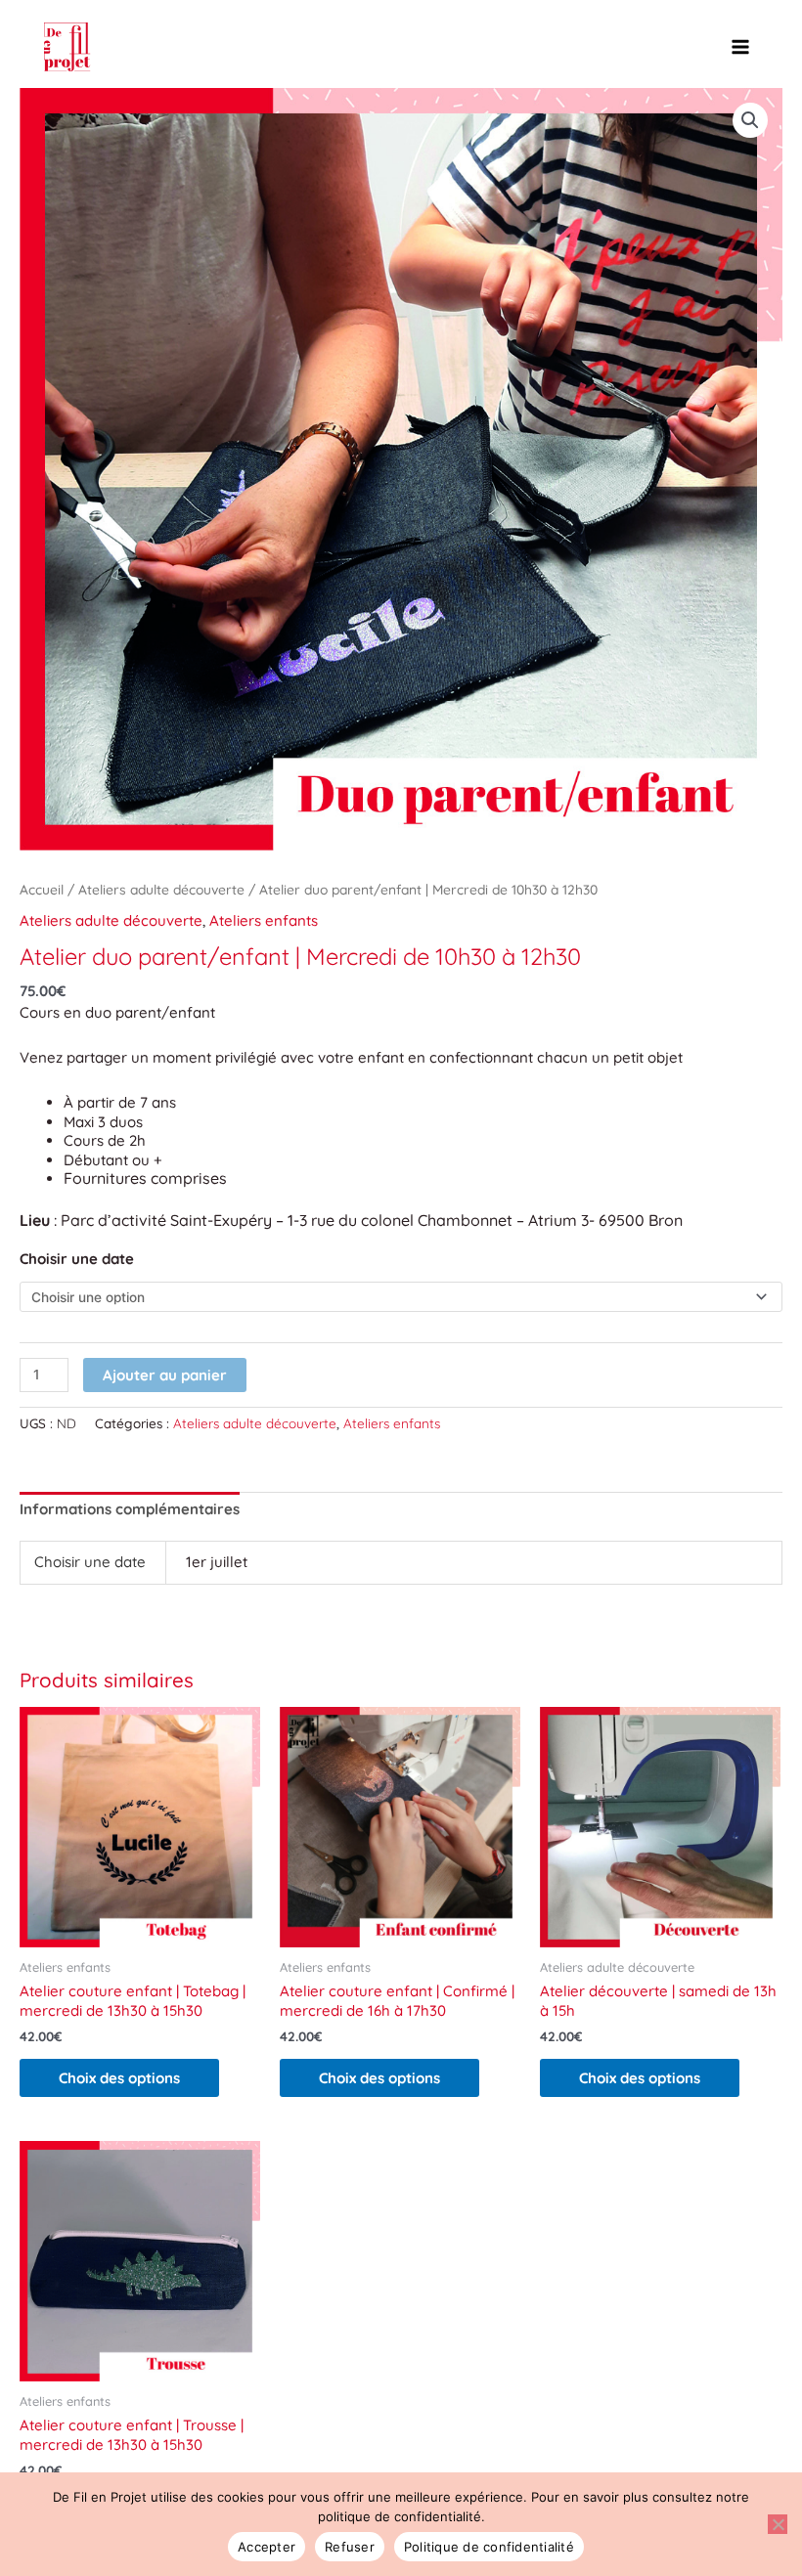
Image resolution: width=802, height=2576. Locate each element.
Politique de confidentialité (489, 2547)
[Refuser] (778, 2524)
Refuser (350, 2547)
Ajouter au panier (165, 1375)
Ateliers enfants (264, 920)
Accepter (267, 2547)
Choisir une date (77, 1259)
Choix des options (119, 2078)
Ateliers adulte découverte (161, 889)
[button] (750, 120)
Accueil (42, 889)
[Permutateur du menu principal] (741, 47)
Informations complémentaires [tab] (130, 1509)
